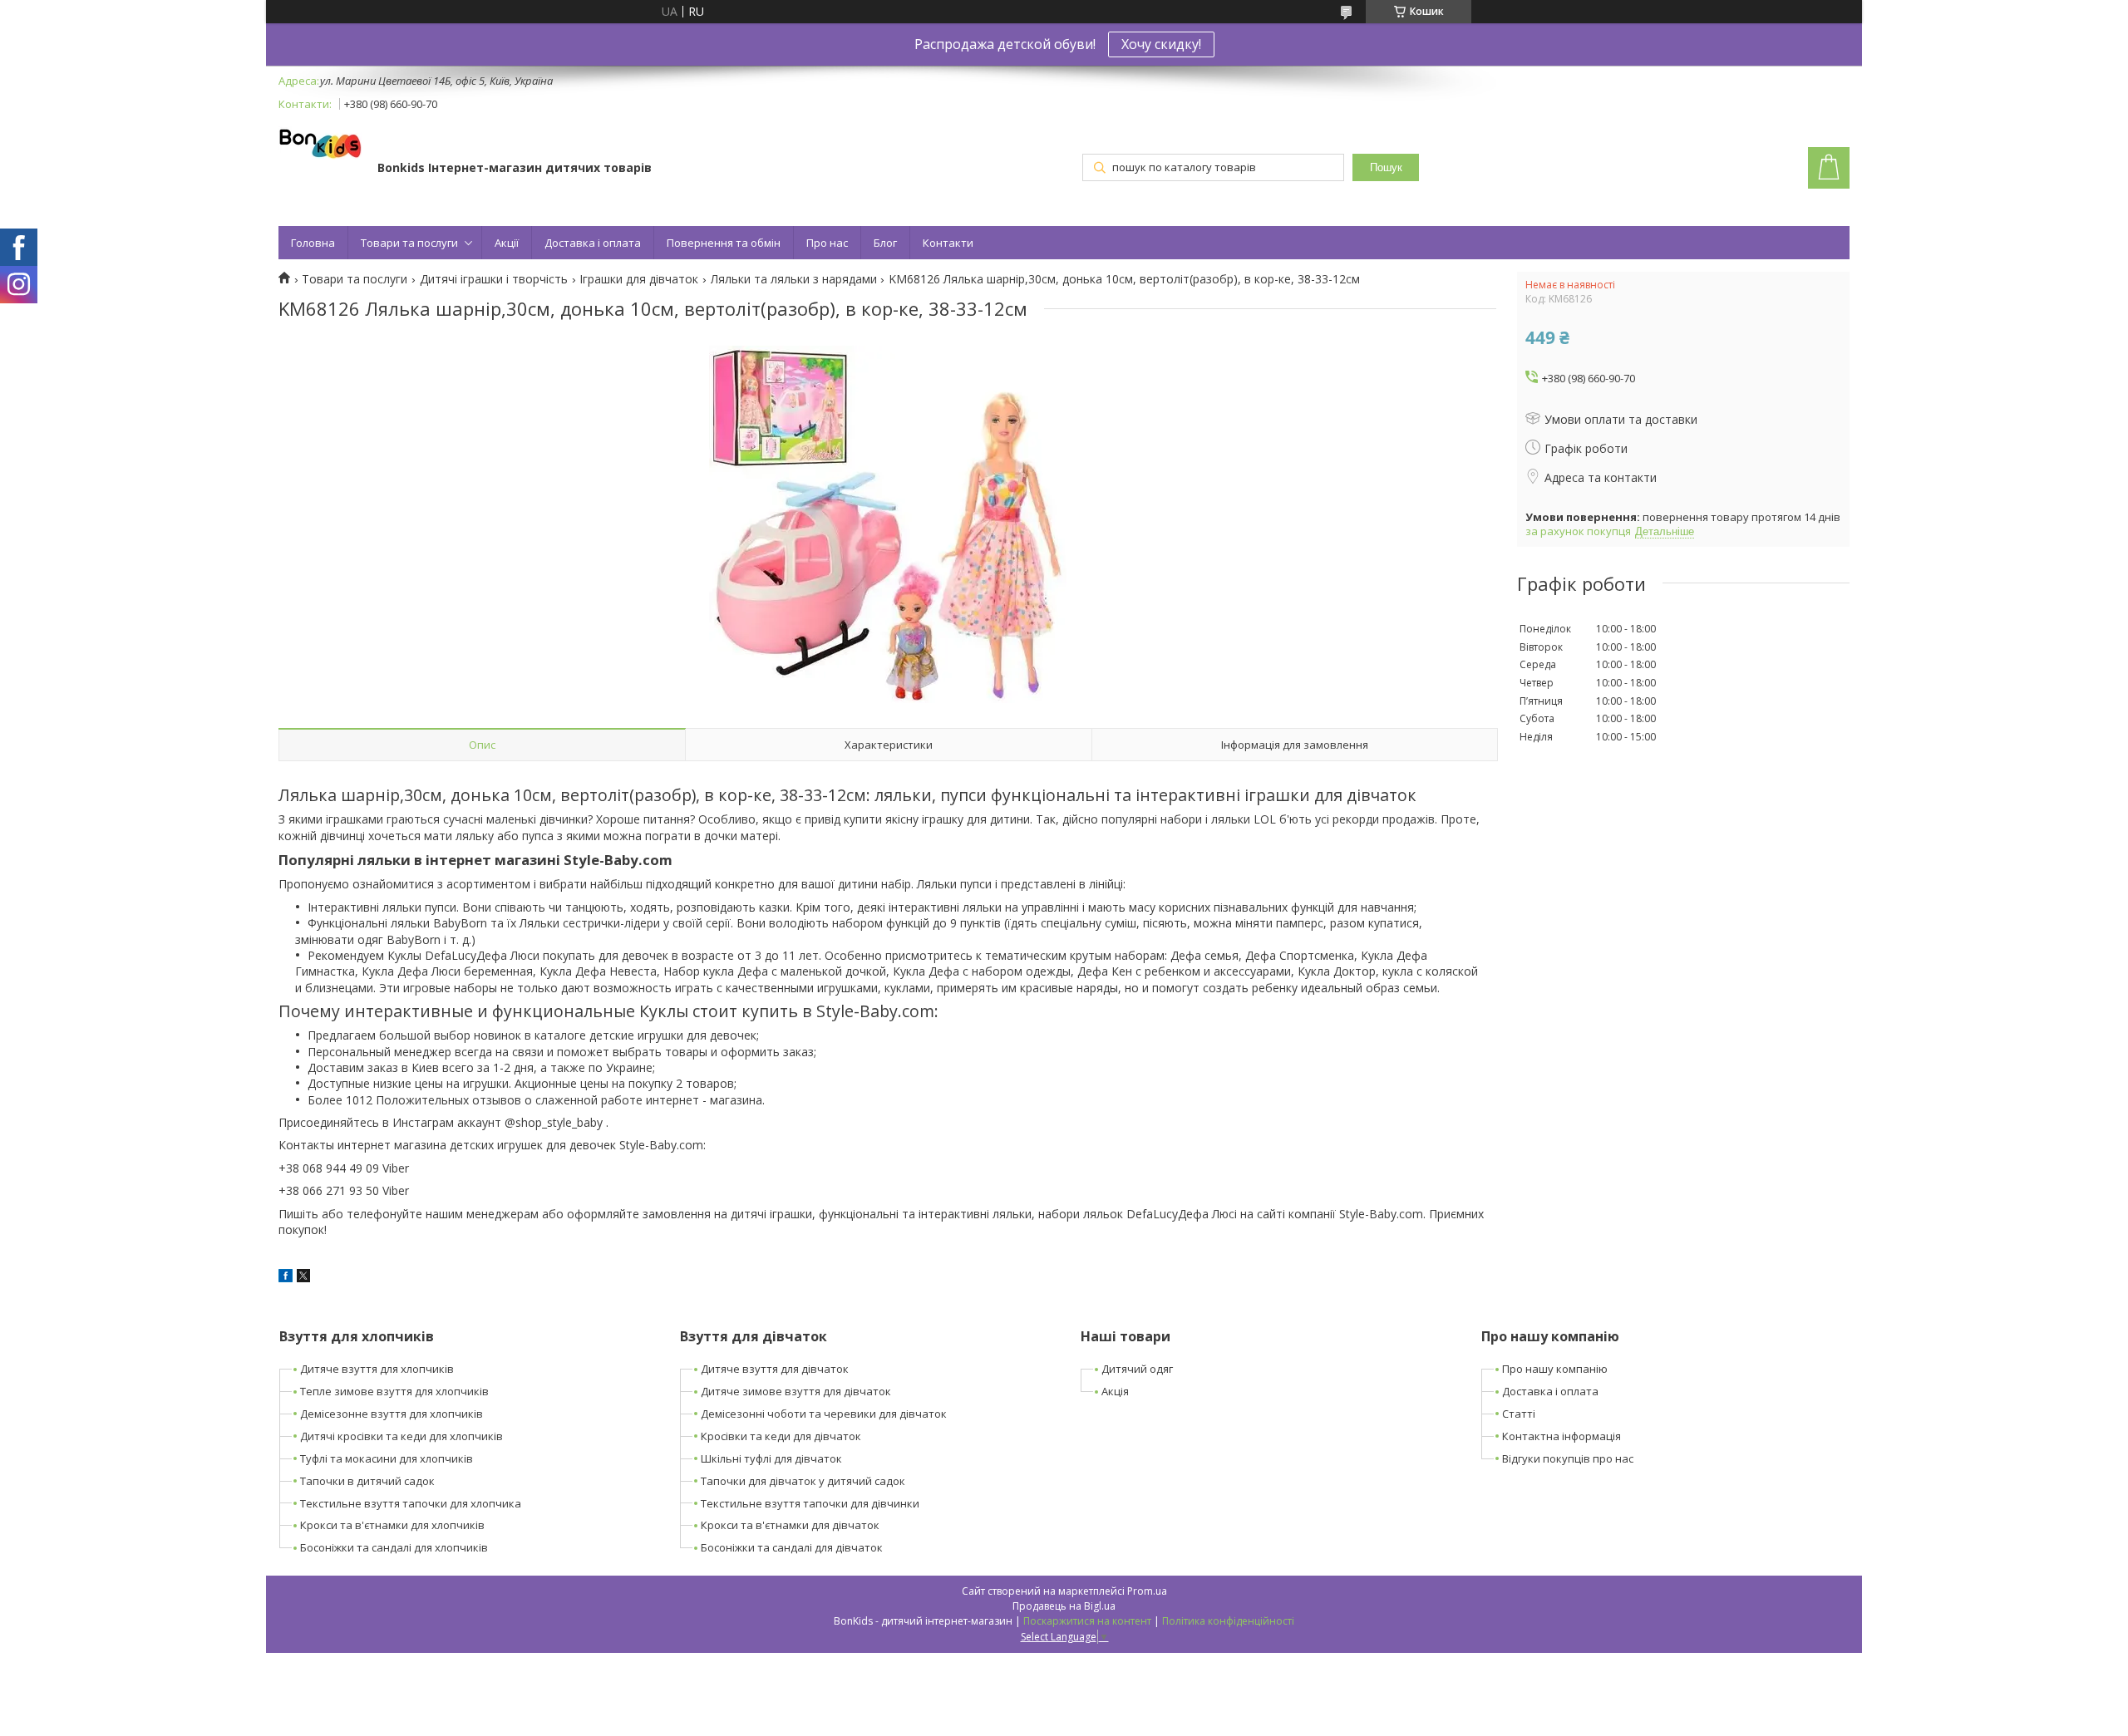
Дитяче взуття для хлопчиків (377, 1369)
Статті (1519, 1414)
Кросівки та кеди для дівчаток (781, 1436)
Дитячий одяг (1137, 1369)
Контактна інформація (1562, 1436)
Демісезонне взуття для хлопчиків (392, 1414)
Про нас (827, 243)
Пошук (1386, 167)
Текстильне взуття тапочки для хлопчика (411, 1503)
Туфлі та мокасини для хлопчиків (387, 1458)
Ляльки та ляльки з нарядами (794, 279)
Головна (313, 243)
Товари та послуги (409, 243)
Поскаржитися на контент (1087, 1621)
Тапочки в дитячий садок (367, 1481)
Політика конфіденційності (1228, 1621)
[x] (303, 1278)
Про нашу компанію (1555, 1369)
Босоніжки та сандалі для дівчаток (792, 1547)
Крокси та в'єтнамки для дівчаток (790, 1525)
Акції (507, 243)
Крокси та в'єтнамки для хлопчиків (392, 1525)
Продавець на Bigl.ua (1064, 1606)
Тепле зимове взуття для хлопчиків (394, 1391)
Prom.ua (1147, 1591)
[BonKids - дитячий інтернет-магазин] (320, 145)
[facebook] (286, 1278)
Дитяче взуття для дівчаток (775, 1369)
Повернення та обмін (724, 243)
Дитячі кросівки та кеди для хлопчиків (401, 1436)
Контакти (948, 243)
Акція (1115, 1391)
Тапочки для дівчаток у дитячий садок (803, 1481)
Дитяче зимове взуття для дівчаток (796, 1391)
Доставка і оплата (593, 243)
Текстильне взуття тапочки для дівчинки (810, 1503)
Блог (885, 243)
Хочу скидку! (1161, 44)
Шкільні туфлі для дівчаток (771, 1458)
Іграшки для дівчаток (639, 279)
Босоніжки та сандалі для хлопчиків (394, 1547)
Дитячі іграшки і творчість (494, 279)
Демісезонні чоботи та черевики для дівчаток (824, 1414)
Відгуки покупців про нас (1568, 1458)
